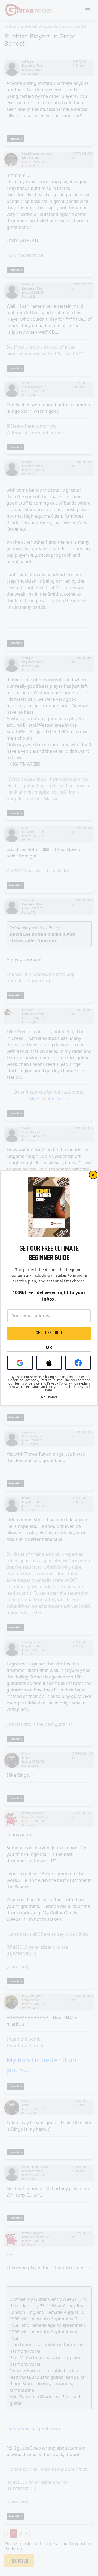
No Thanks (49, 1397)
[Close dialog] (93, 1175)
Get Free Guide (49, 1333)
